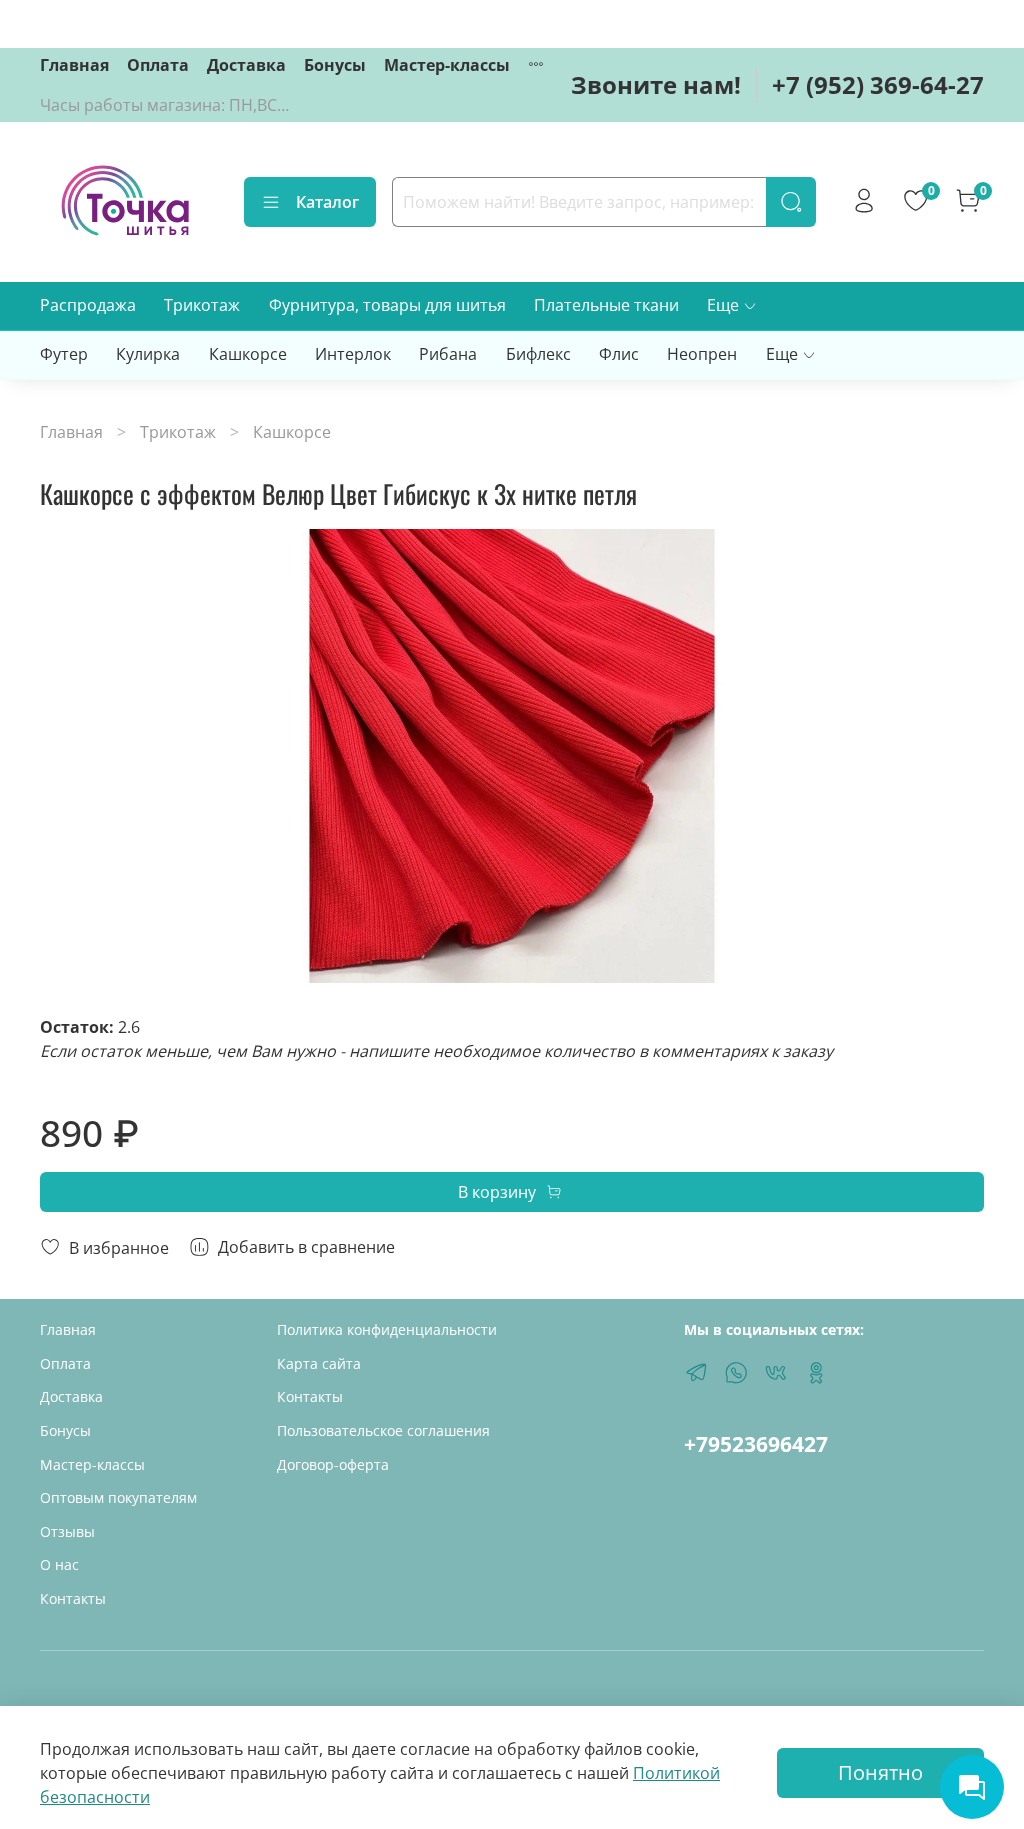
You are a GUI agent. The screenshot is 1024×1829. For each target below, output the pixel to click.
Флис (619, 354)
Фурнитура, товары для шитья (387, 305)
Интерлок (353, 354)
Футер (64, 354)
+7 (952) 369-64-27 (878, 84)
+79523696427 (756, 1444)
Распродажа (88, 305)
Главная (74, 65)
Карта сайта (319, 1363)
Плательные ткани (606, 305)
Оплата (158, 65)
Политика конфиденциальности (387, 1329)
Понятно (880, 1772)
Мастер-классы (447, 65)
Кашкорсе (248, 354)
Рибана (448, 354)
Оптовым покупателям (118, 1497)
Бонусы (335, 65)
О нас (59, 1564)
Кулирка (148, 354)
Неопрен (702, 354)
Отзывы (67, 1531)
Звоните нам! (656, 84)
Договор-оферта (333, 1464)
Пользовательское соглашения (383, 1430)
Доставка (246, 65)
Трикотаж (202, 305)
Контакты (73, 1598)
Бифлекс (538, 354)
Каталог (327, 202)
